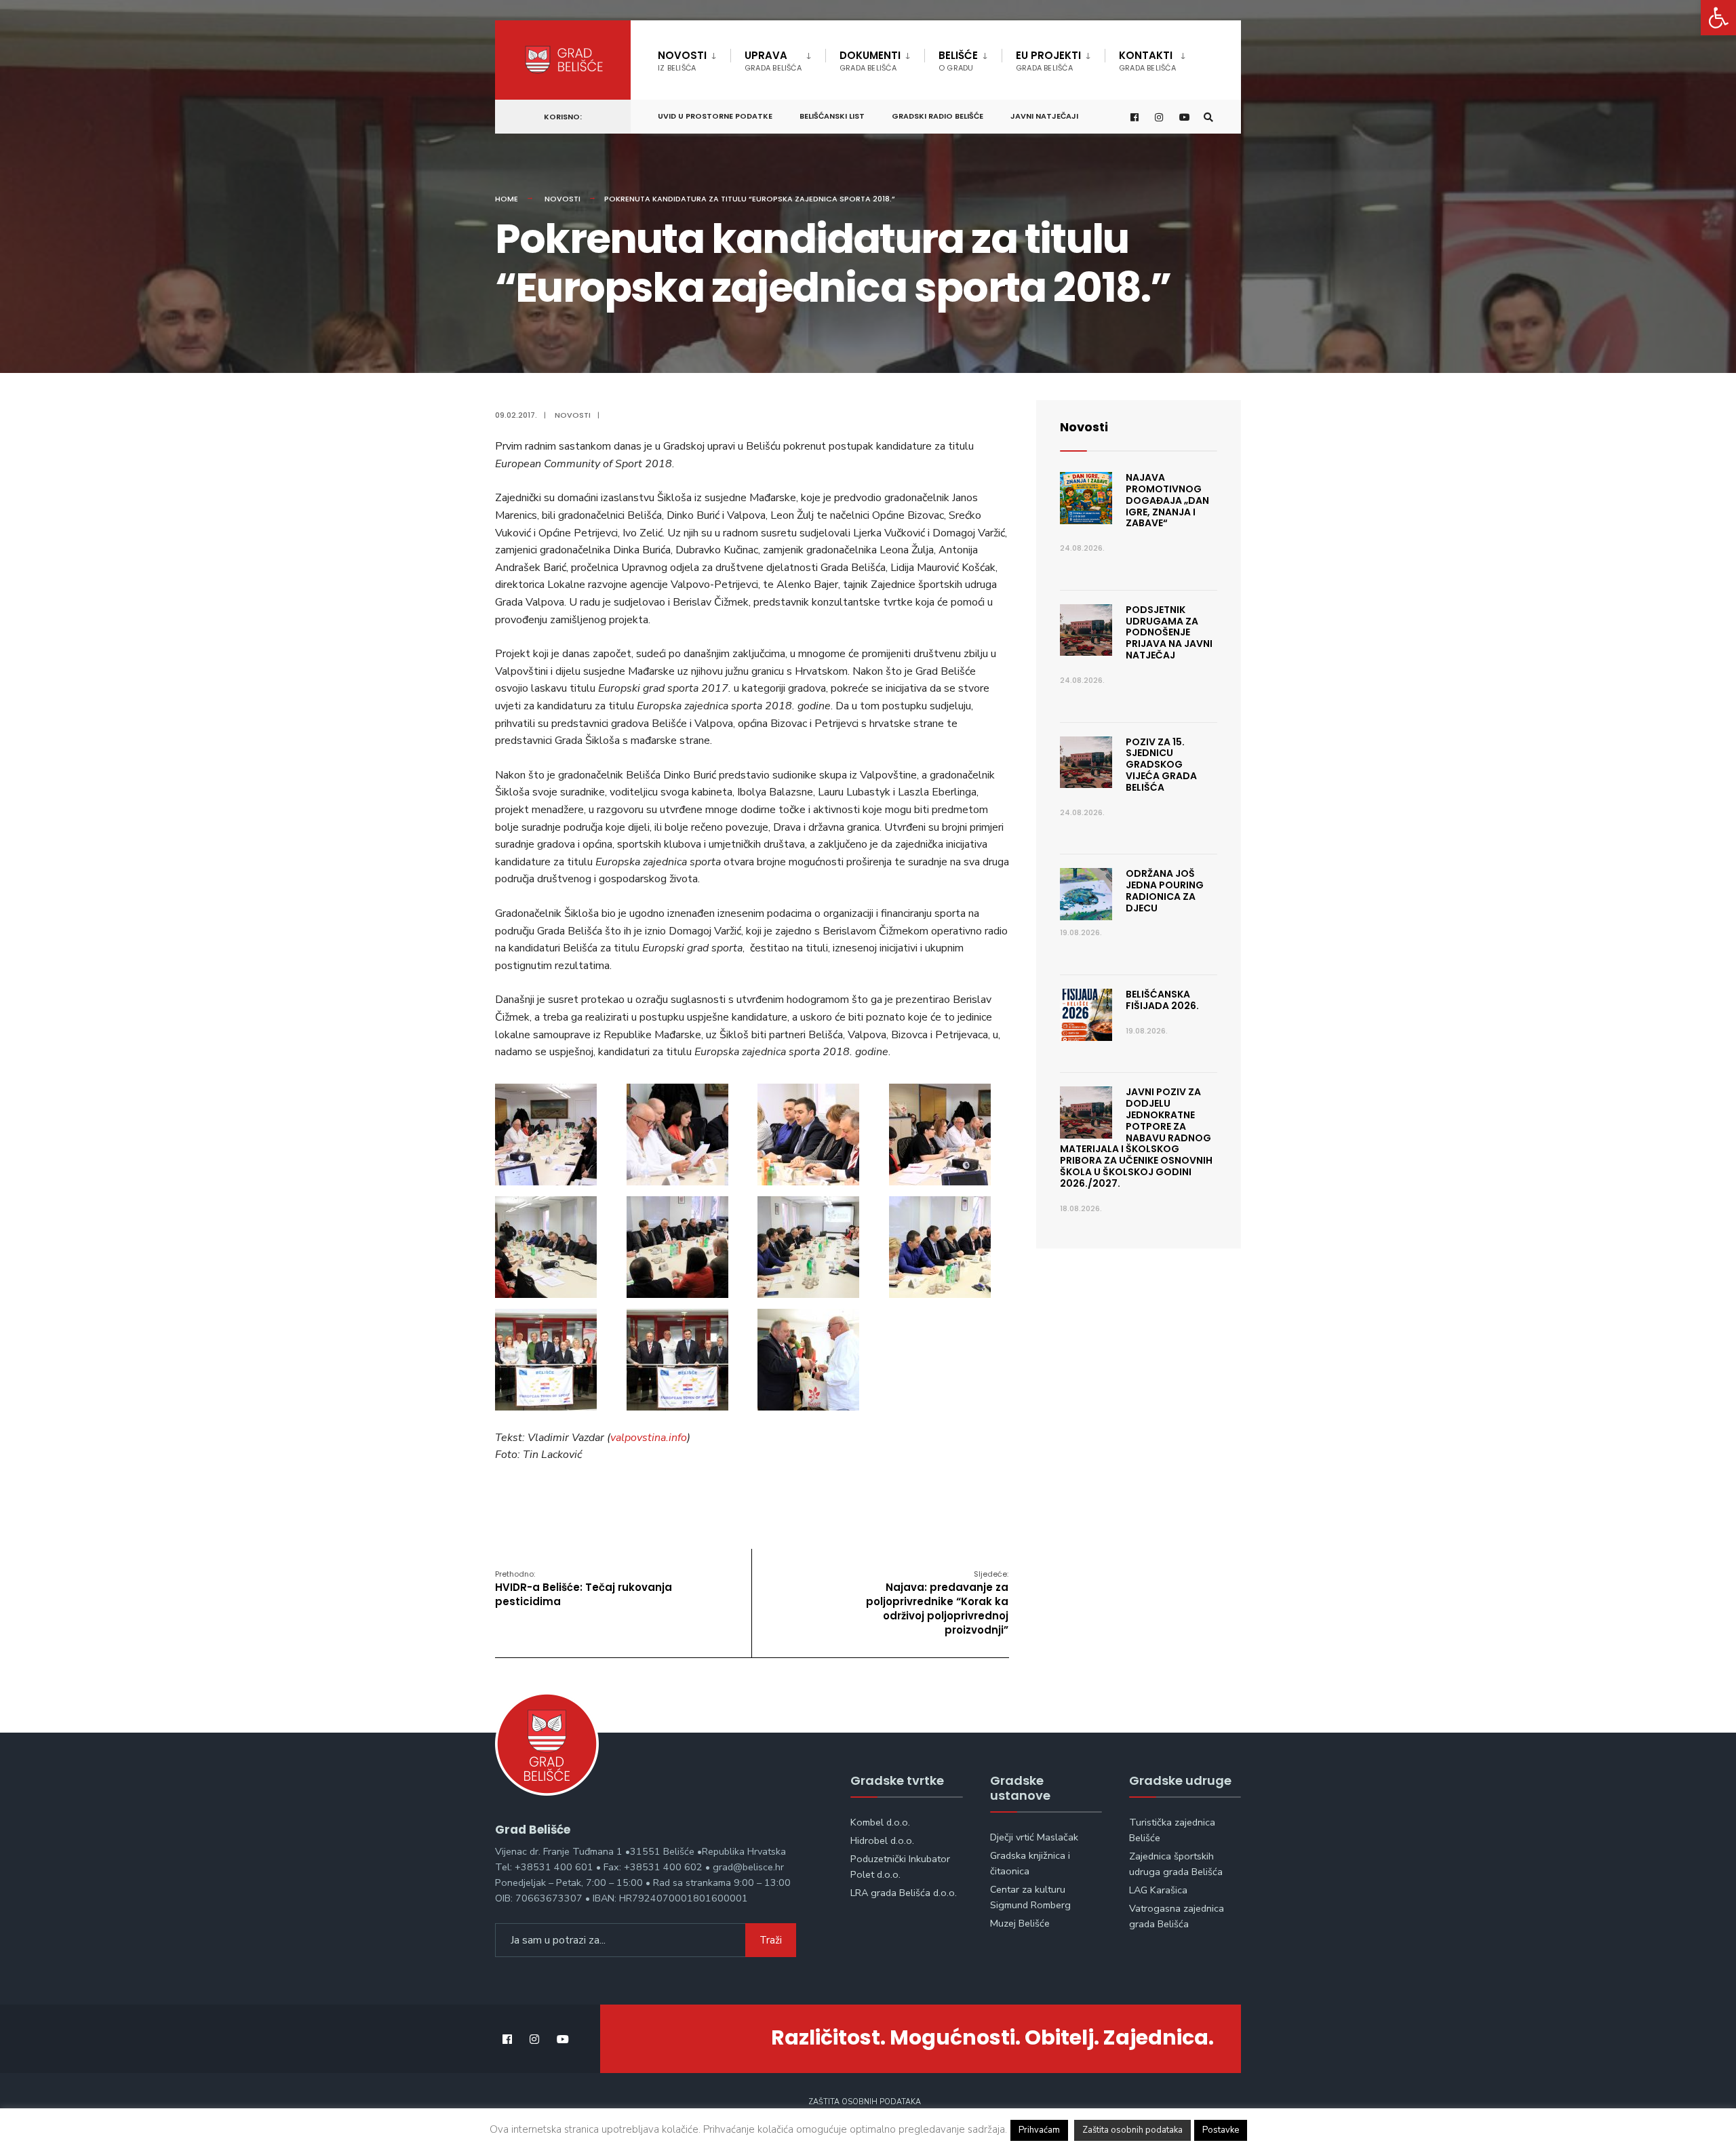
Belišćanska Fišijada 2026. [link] (1162, 1000)
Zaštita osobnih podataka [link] (865, 2102)
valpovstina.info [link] (649, 1438)
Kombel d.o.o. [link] (880, 1822)
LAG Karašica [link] (1158, 1890)
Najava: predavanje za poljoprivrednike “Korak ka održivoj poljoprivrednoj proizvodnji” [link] (937, 1603)
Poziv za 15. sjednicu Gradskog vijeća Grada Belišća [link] (1161, 765)
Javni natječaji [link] (1044, 116)
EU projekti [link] (1048, 61)
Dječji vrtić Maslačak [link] (1034, 1837)
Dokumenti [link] (870, 61)
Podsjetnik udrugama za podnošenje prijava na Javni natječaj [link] (1169, 632)
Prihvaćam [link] (1039, 2130)
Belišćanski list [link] (832, 116)
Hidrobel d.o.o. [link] (882, 1840)
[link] (1718, 18)
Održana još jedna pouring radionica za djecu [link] (1165, 890)
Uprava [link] (773, 61)
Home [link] (507, 199)
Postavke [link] (1221, 2130)
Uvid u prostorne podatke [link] (715, 116)
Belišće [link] (958, 61)
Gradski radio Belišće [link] (938, 116)
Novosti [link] (682, 61)
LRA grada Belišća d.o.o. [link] (904, 1893)
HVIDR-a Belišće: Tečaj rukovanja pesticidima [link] (584, 1589)
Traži (771, 1940)
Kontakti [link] (1147, 61)
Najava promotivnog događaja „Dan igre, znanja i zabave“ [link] (1167, 500)
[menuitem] (694, 58)
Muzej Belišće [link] (1020, 1923)
